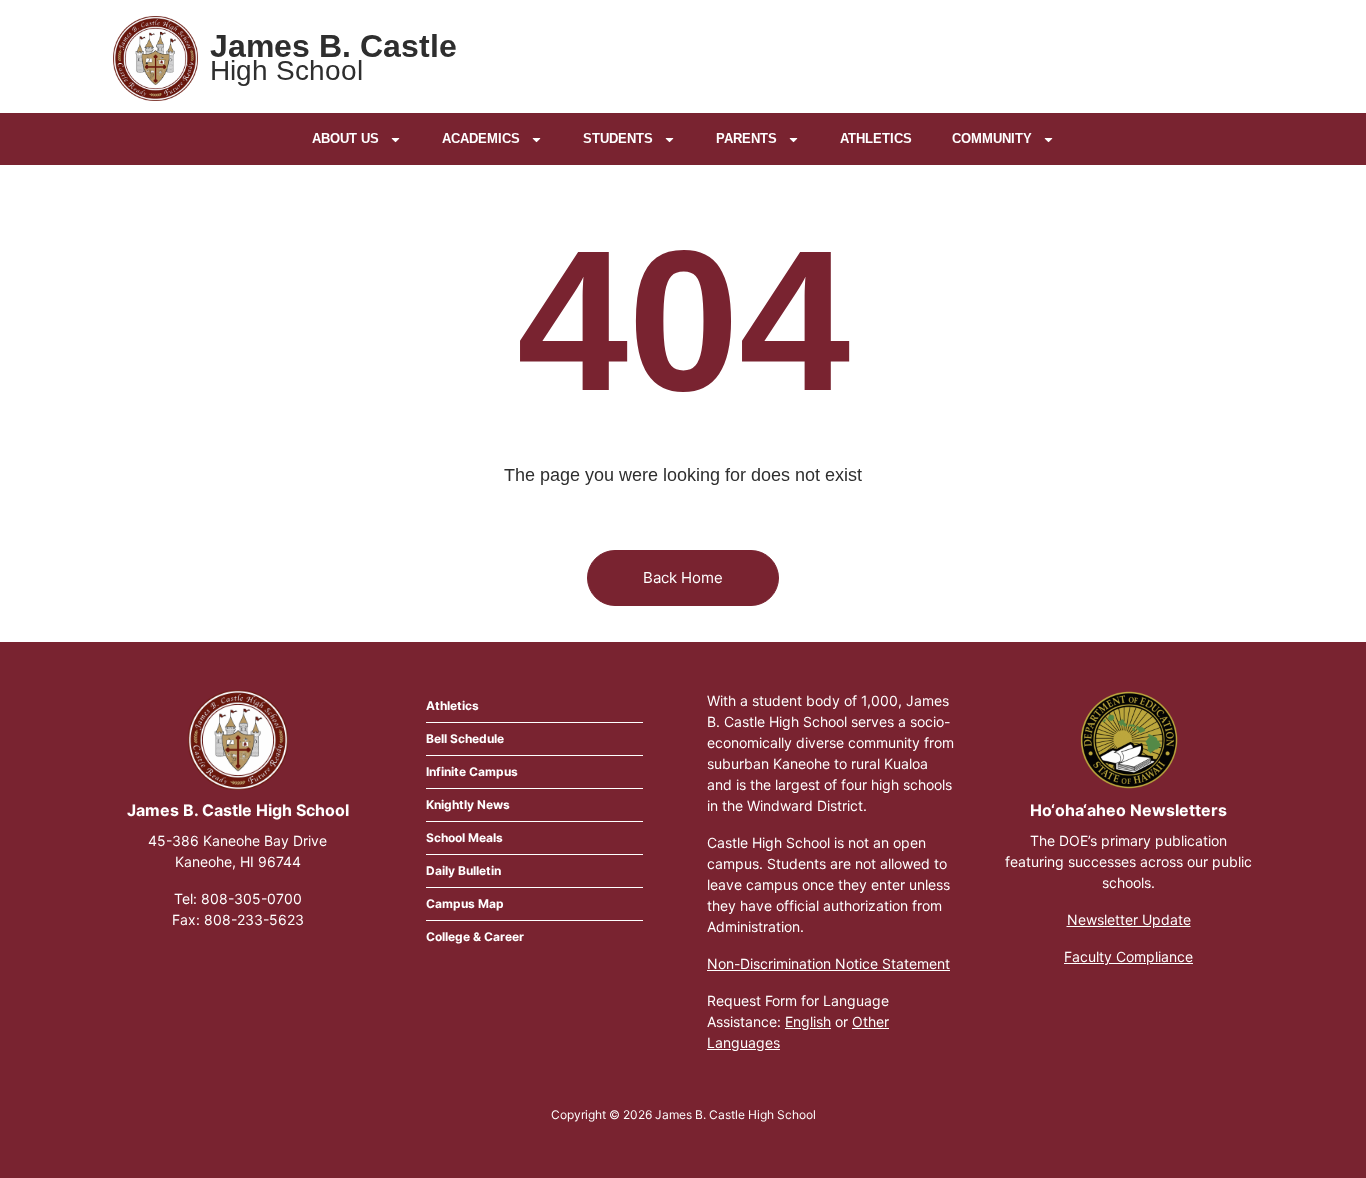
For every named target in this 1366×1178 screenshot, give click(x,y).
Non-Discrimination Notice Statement (828, 963)
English (808, 1021)
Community (992, 138)
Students (618, 138)
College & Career (475, 936)
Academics (481, 138)
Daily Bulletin (463, 870)
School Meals (464, 837)
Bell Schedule (465, 738)
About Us (345, 138)
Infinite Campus (472, 771)
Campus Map (465, 903)
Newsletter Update (1129, 919)
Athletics (876, 138)
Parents (746, 138)
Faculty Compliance (1128, 956)
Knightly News (468, 804)
